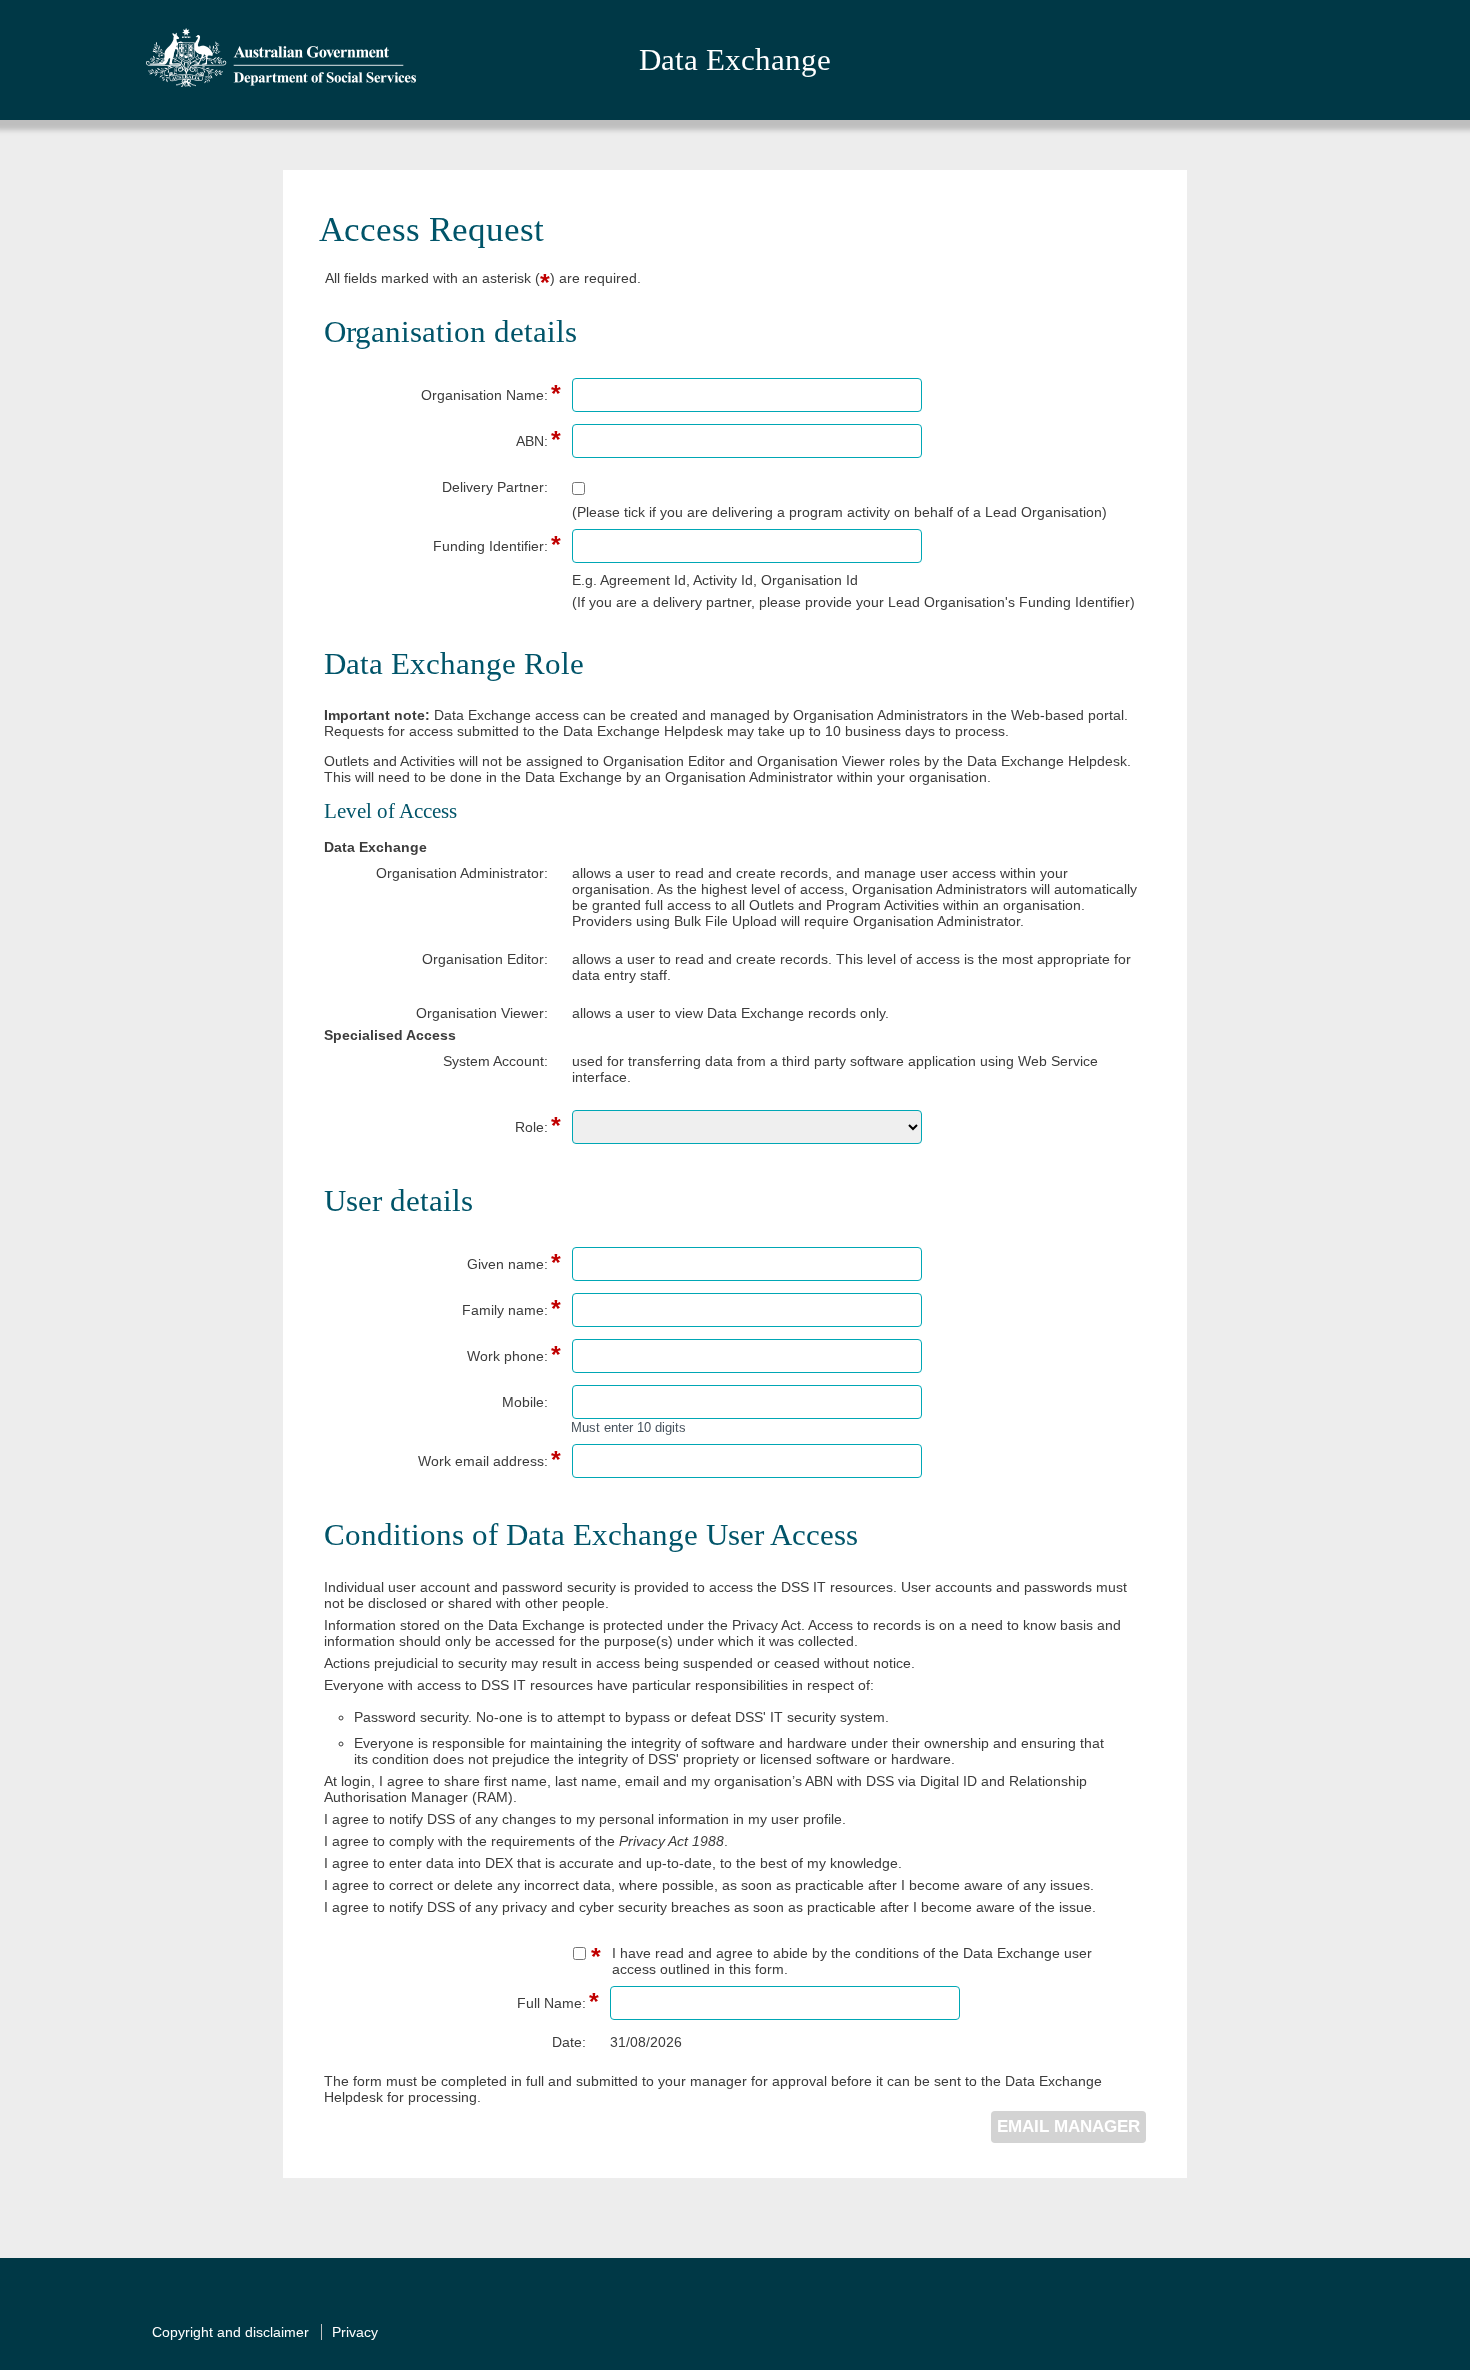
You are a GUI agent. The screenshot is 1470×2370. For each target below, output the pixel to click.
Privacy (355, 2332)
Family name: (436, 1310)
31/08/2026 (646, 2042)
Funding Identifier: (436, 546)
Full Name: (474, 2003)
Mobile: (525, 1402)
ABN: (436, 441)
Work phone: (436, 1356)
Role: (436, 1127)
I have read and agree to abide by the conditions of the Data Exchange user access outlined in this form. (852, 1961)
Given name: (436, 1264)
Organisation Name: (436, 395)
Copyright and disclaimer (230, 2332)
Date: (569, 2042)
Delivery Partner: (495, 487)
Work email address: (436, 1461)
